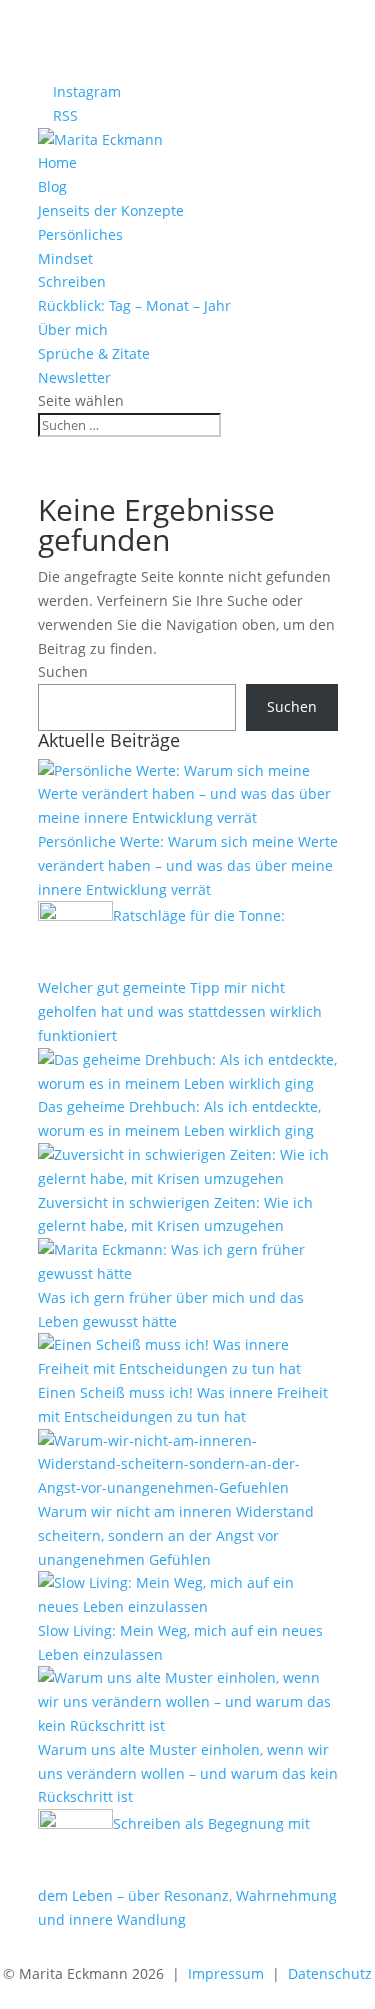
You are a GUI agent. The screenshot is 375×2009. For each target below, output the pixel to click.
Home (57, 162)
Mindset (65, 258)
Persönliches (80, 234)
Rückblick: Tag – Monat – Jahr (134, 305)
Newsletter (74, 377)
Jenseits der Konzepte (111, 210)
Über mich (73, 329)
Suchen (63, 671)
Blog (52, 186)
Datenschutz (330, 1973)
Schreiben (72, 281)
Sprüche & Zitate (94, 353)
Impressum (226, 1973)
